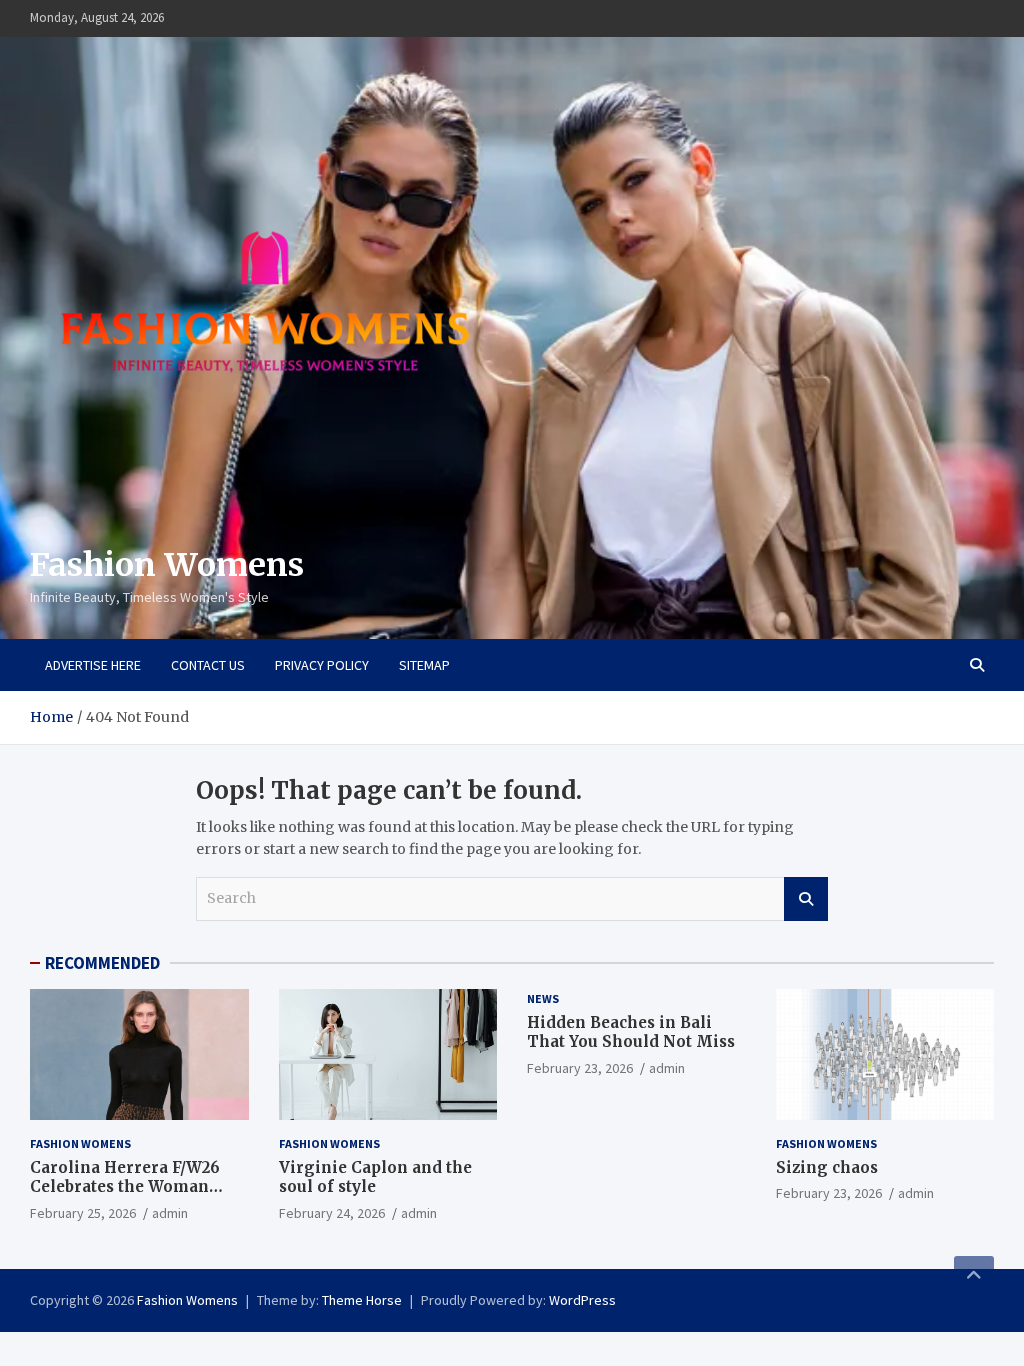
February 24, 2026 (332, 1213)
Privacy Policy (322, 665)
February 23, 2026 (580, 1068)
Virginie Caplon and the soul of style (375, 1177)
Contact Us (208, 665)
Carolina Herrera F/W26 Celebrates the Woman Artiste (125, 1187)
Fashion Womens (167, 565)
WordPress (582, 1300)
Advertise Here (93, 665)
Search (806, 899)
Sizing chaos (827, 1167)
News (543, 998)
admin (170, 1213)
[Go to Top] (974, 1276)
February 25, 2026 (83, 1213)
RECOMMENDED (102, 963)
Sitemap (424, 665)
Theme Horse (362, 1300)
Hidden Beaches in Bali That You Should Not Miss (631, 1032)
